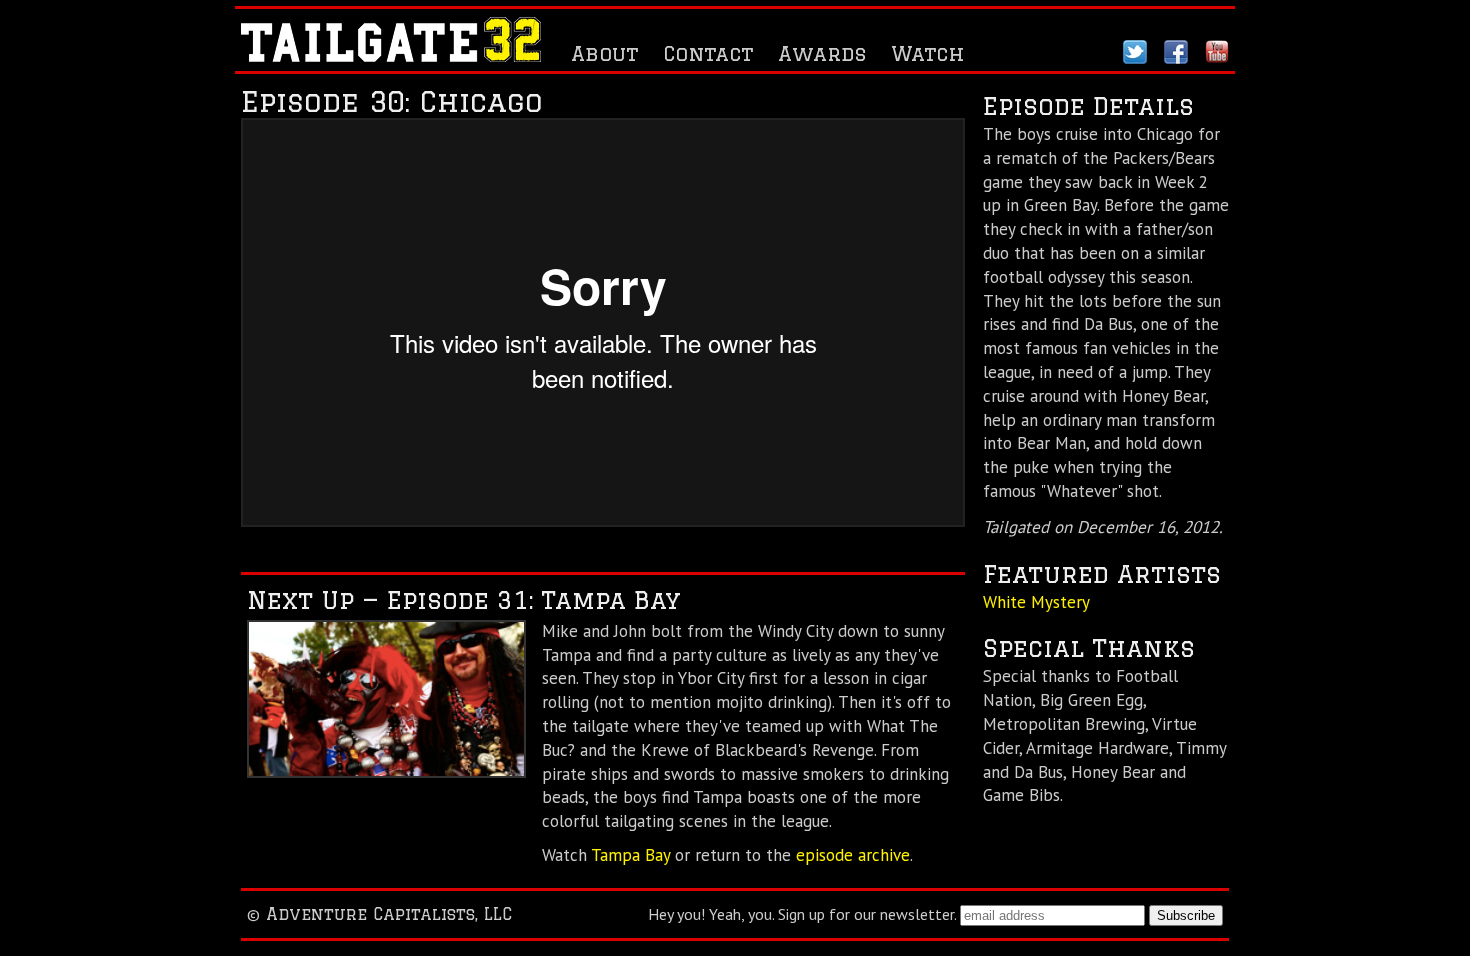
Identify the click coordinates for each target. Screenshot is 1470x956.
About (604, 53)
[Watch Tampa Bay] (386, 772)
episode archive (853, 855)
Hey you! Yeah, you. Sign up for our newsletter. (802, 914)
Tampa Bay (630, 855)
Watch (928, 53)
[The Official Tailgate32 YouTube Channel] (1217, 56)
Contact (708, 53)
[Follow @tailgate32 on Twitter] (1135, 56)
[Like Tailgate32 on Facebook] (1176, 56)
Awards (822, 53)
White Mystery (1036, 602)
